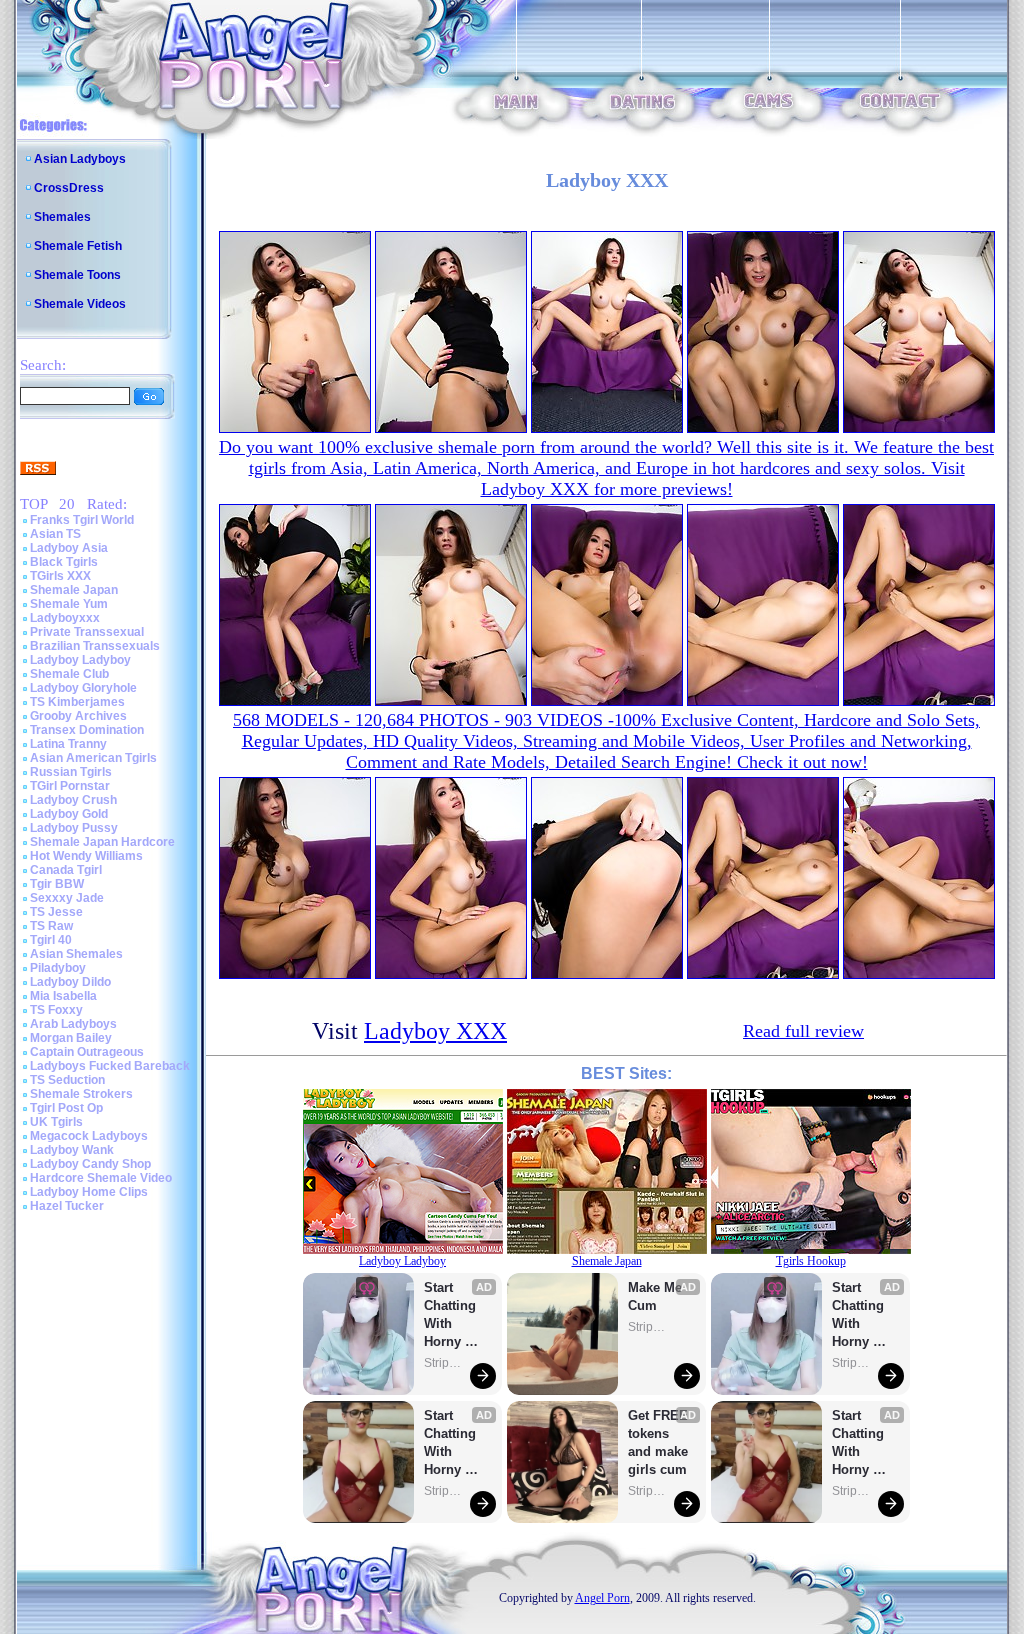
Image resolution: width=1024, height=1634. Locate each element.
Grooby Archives (78, 716)
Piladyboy (58, 968)
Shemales (62, 217)
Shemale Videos (80, 304)
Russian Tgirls (71, 772)
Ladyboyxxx (65, 618)
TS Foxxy (56, 1010)
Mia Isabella (63, 996)
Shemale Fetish (78, 246)
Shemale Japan (74, 590)
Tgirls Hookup (811, 1261)
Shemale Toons (77, 275)
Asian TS (55, 534)
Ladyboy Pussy (74, 828)
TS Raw (51, 926)
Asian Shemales (76, 954)
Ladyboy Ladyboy (80, 660)
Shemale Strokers (81, 1094)
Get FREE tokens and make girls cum (658, 1442)
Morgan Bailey (71, 1038)
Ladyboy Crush (73, 800)
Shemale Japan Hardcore (102, 842)
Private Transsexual (87, 632)
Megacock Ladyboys (89, 1136)
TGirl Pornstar (70, 786)
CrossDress (69, 188)
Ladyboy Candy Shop (90, 1164)
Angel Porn (602, 1598)
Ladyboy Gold (69, 814)
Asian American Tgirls (93, 758)
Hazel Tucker (67, 1206)
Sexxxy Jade (67, 898)
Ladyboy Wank (72, 1150)
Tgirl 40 (51, 940)
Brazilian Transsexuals (95, 646)
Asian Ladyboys (80, 159)
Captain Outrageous (87, 1052)
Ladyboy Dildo (70, 982)
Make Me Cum (657, 1296)
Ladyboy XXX (435, 1031)
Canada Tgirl (66, 870)
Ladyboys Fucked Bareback (110, 1066)
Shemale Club (69, 674)
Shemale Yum (69, 604)
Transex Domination (87, 730)
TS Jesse (56, 912)
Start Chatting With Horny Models (452, 1315)
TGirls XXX (60, 576)
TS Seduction (67, 1080)
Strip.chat (444, 1363)
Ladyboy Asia (69, 548)
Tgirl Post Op (66, 1108)
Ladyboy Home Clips (89, 1192)
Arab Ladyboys (73, 1024)
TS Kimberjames (77, 702)
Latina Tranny (68, 744)
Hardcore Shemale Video (101, 1178)
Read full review (803, 1031)
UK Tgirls (56, 1122)
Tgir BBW (57, 884)
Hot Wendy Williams (86, 856)
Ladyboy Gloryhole (83, 688)
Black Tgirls (64, 562)
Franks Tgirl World (82, 520)
